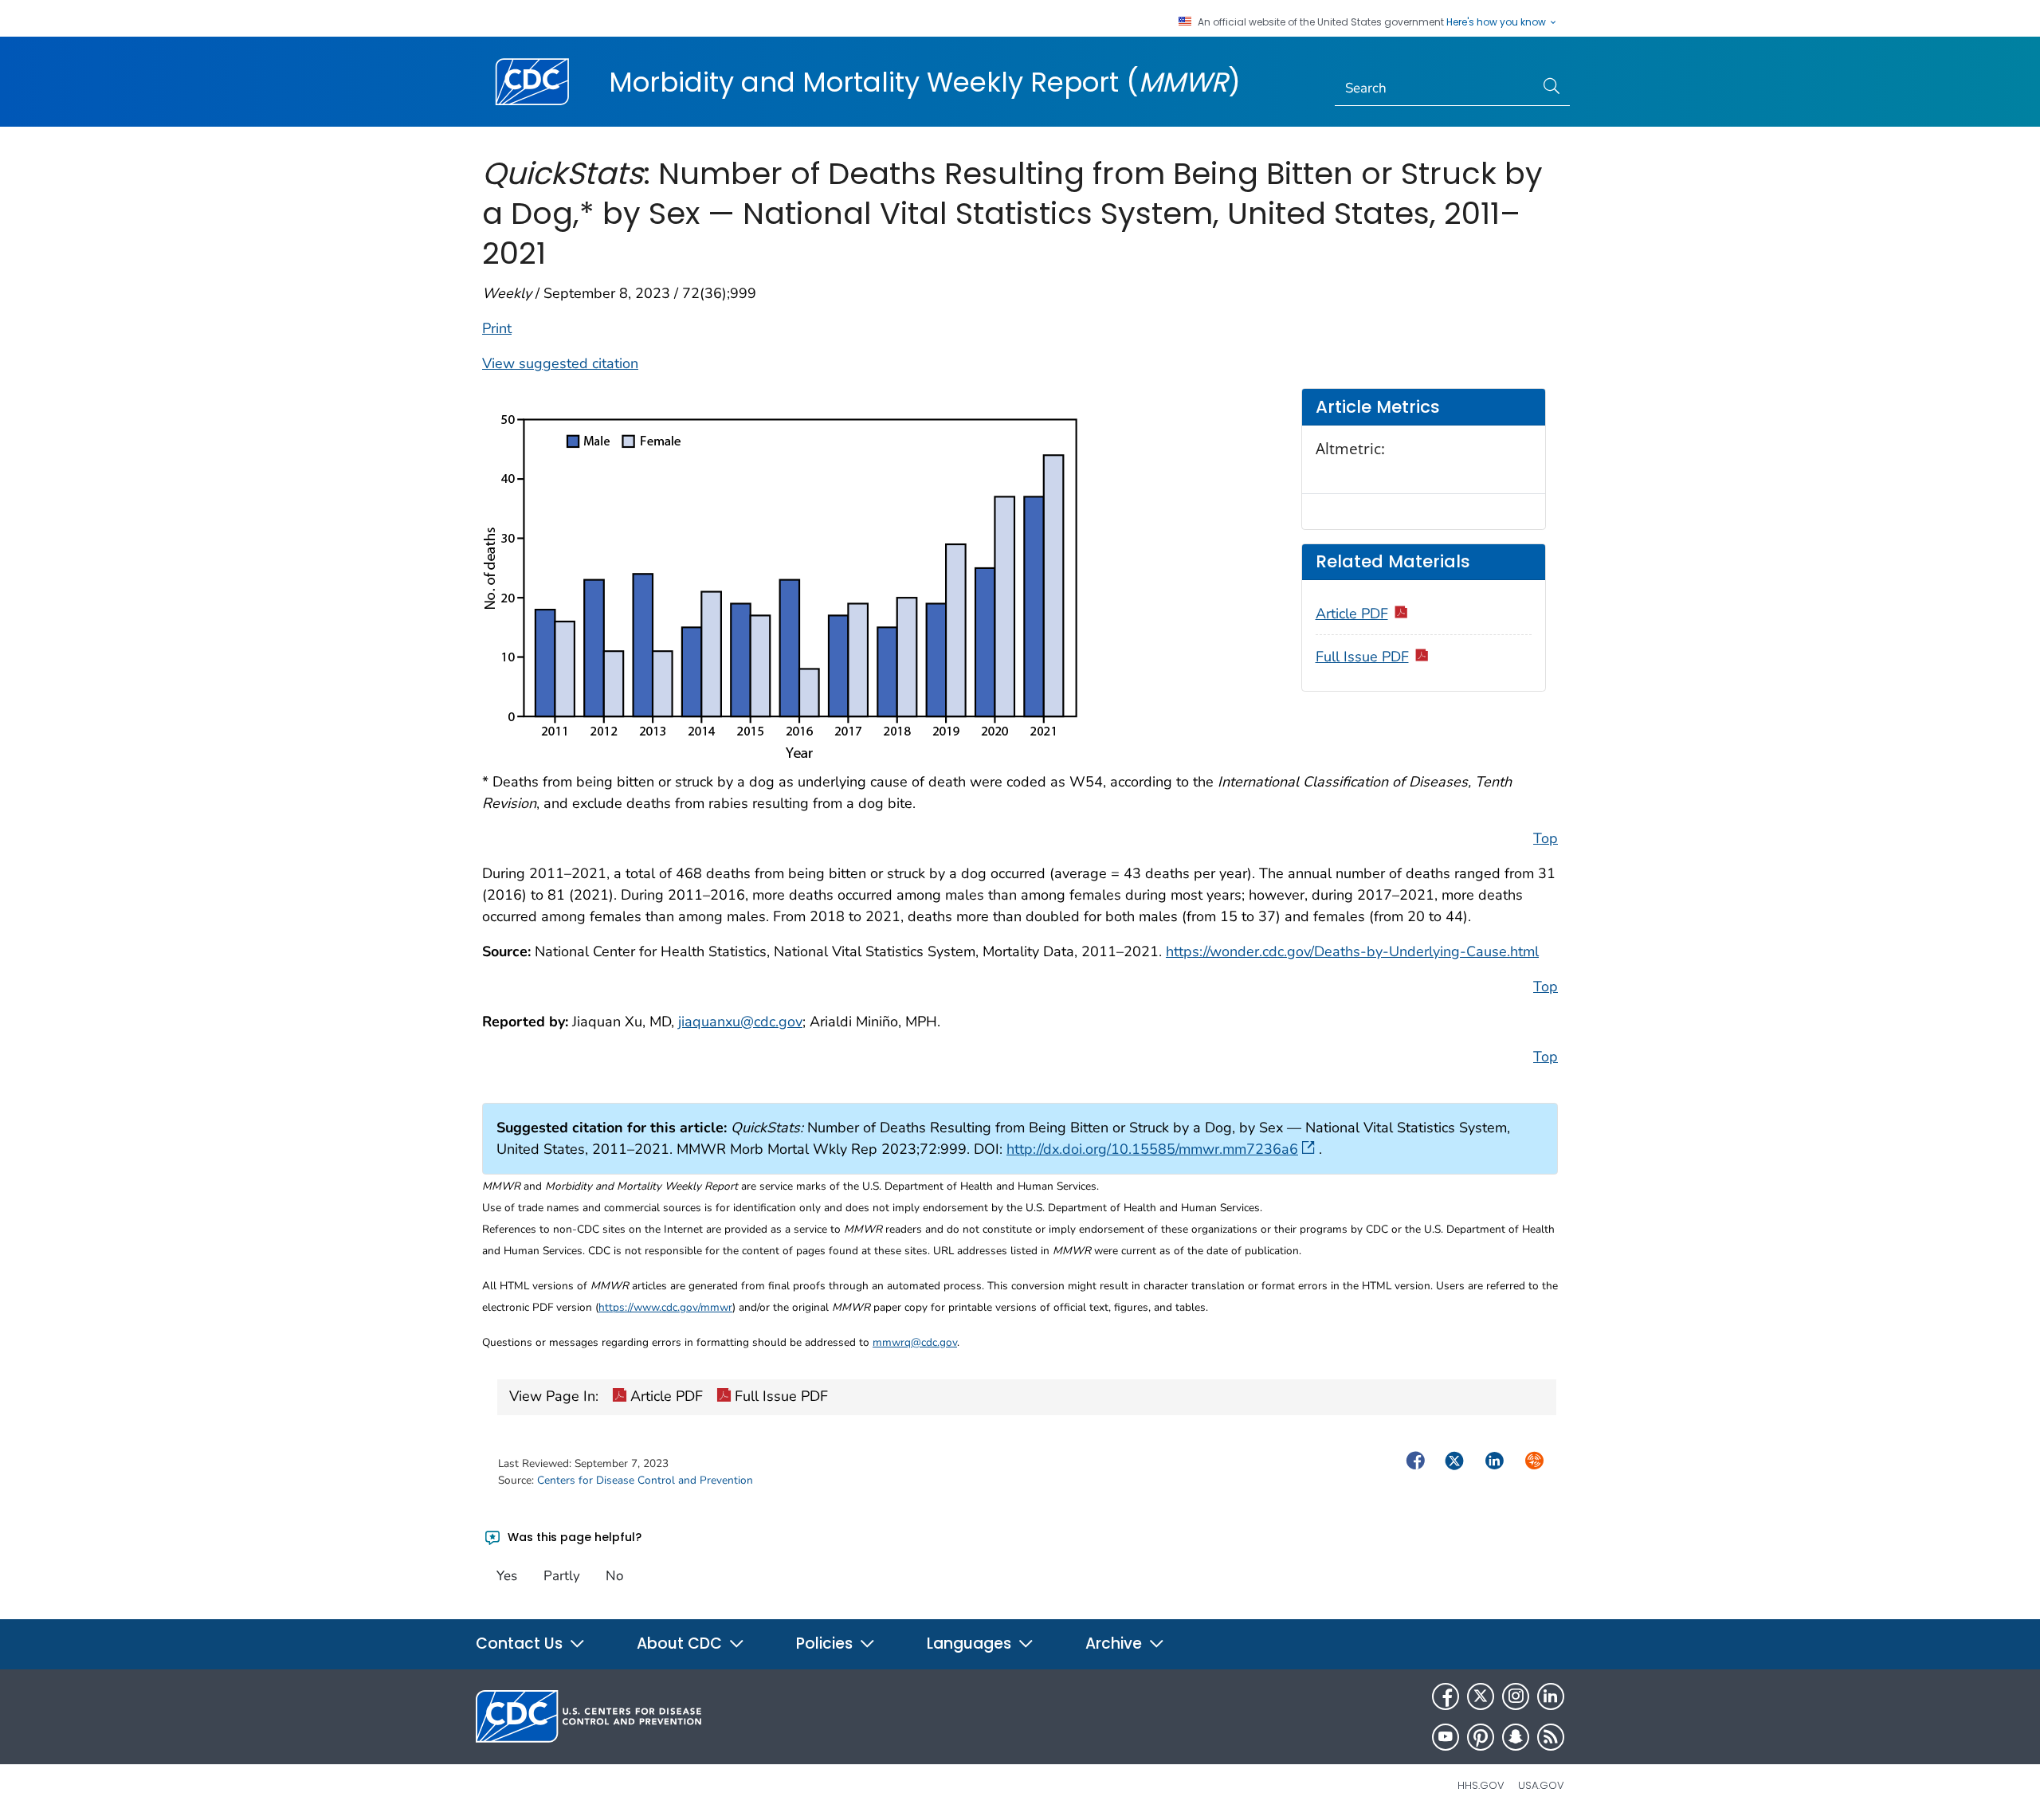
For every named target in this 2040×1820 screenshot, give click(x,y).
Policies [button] (826, 1643)
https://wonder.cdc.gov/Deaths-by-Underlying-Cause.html (1352, 951)
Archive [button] (1116, 1643)
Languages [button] (971, 1643)
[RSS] (1551, 1737)
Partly (562, 1576)
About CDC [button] (681, 1643)
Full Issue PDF (1362, 657)
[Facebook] (1446, 1696)
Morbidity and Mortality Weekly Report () (925, 82)
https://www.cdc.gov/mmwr (665, 1307)
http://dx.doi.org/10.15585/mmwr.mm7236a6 (1152, 1149)
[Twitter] (1481, 1696)
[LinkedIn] (1551, 1696)
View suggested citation (560, 363)
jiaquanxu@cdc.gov (740, 1022)
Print (497, 328)
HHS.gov (1481, 1785)
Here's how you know (1497, 22)
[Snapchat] (1516, 1737)
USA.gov (1541, 1785)
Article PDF (1352, 614)
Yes (507, 1576)
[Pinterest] (1481, 1737)
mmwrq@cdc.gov (915, 1342)
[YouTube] (1446, 1737)
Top (1546, 838)
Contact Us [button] (521, 1643)
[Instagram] (1516, 1696)
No (614, 1576)
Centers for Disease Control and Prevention (645, 1480)
